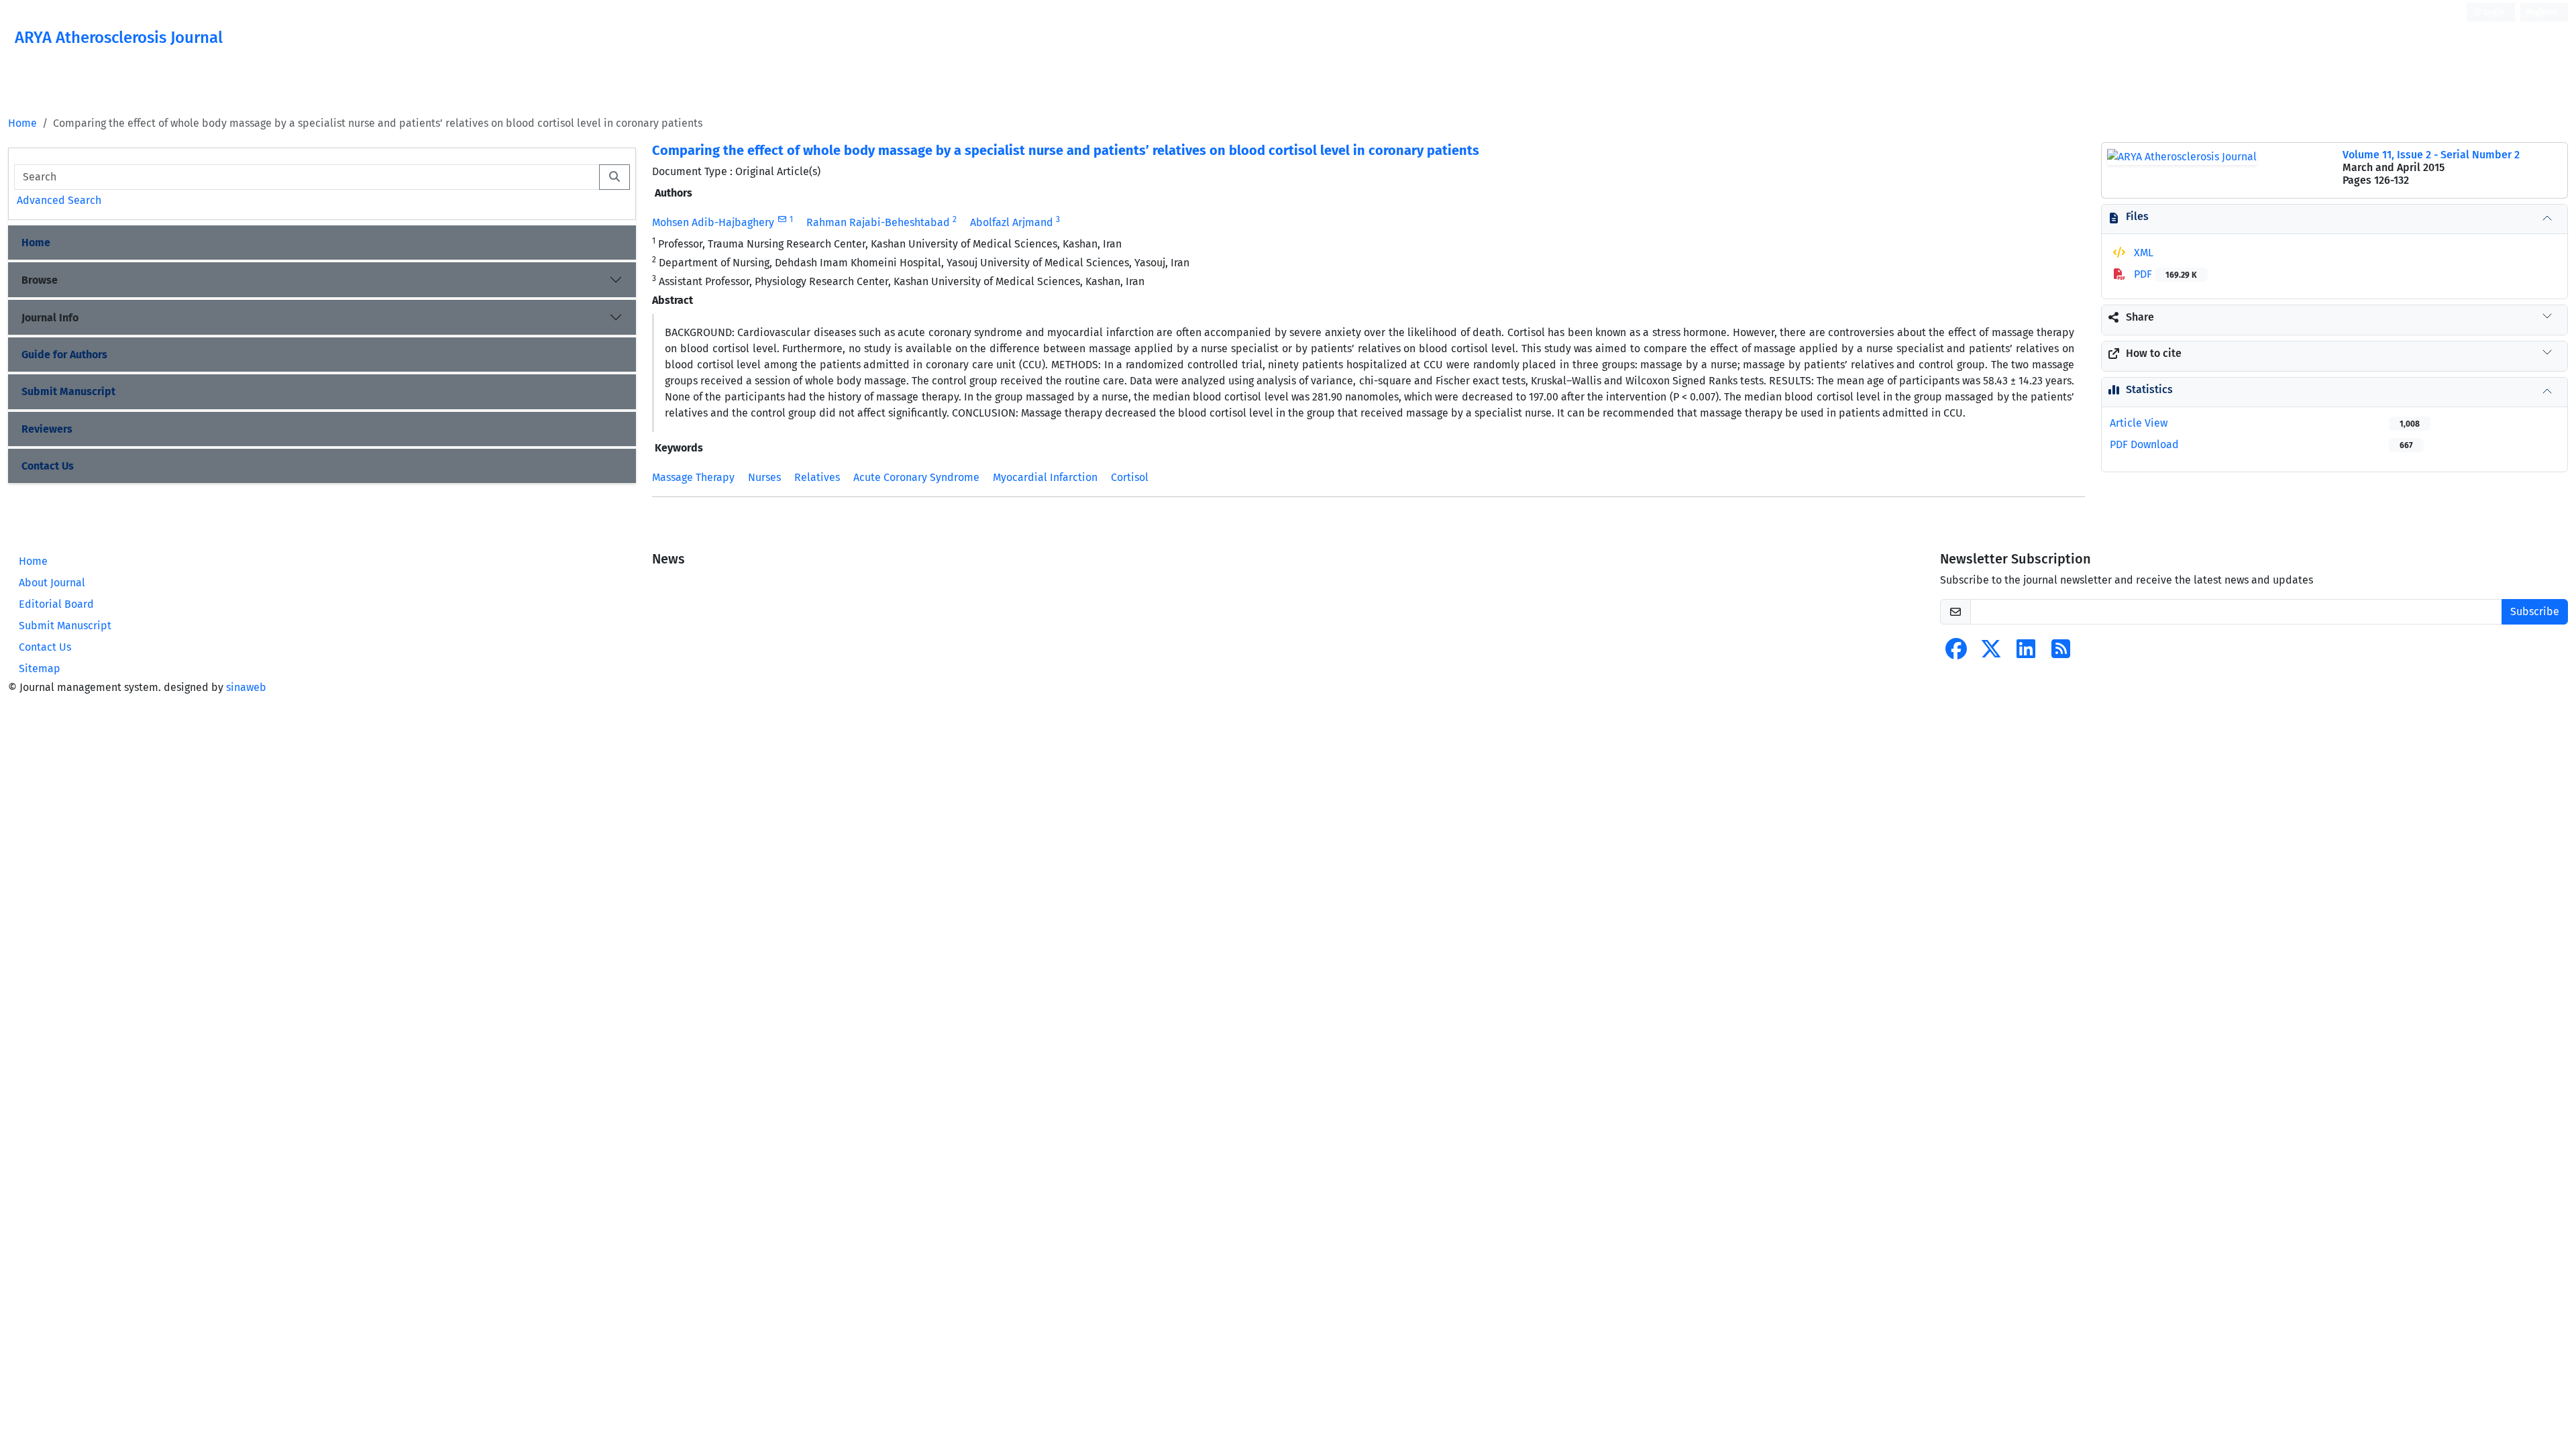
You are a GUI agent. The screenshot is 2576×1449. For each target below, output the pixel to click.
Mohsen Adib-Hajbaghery (713, 222)
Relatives (817, 477)
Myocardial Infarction (1045, 477)
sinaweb (246, 687)
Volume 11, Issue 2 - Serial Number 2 (2431, 155)
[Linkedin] (2026, 653)
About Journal (52, 583)
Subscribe (2535, 611)
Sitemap (40, 668)
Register (2541, 12)
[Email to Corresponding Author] (782, 219)
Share (2140, 317)
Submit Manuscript (68, 391)
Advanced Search (59, 200)
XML (2142, 253)
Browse (40, 280)
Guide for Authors (64, 355)
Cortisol (1130, 477)
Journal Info (50, 318)
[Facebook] (1956, 653)
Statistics (2149, 389)
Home (22, 123)
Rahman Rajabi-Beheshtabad (878, 222)
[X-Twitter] (1991, 653)
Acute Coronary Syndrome (916, 477)
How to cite (2154, 353)
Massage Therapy (693, 477)
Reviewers (47, 429)
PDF (2164, 274)
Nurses (764, 477)
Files (2137, 216)
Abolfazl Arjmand (1012, 222)
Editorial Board (56, 604)
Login (2493, 12)
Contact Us (48, 466)
